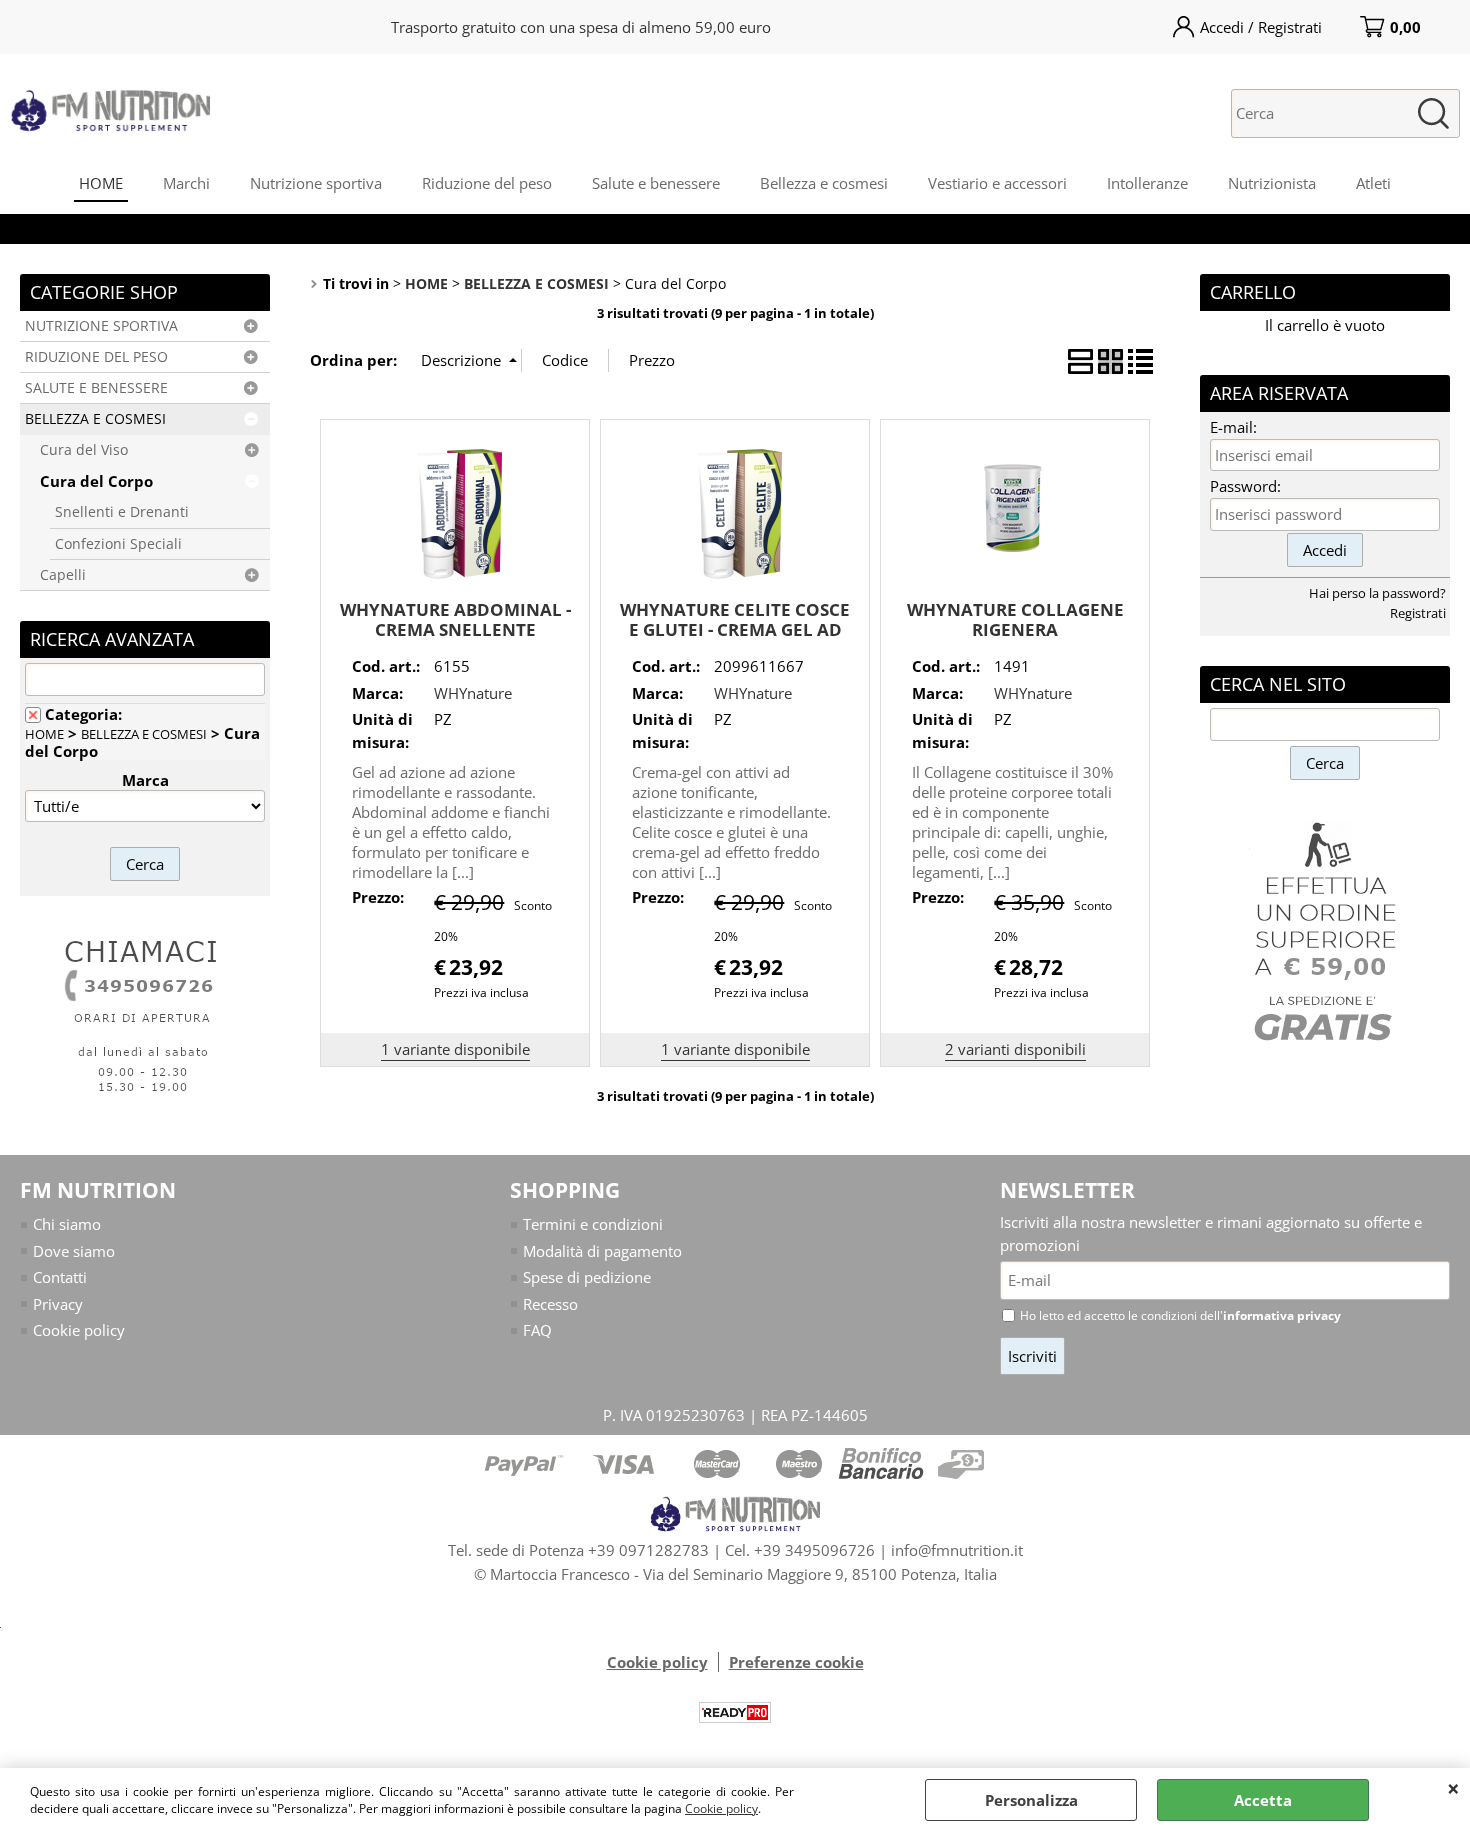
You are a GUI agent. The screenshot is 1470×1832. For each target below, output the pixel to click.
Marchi (186, 183)
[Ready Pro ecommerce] (735, 1712)
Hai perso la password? (1377, 593)
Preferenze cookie (796, 1662)
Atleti (1373, 183)
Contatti (60, 1277)
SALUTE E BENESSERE (96, 388)
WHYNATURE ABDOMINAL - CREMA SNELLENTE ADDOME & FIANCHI (455, 630)
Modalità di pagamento (602, 1251)
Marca (145, 780)
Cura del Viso (84, 450)
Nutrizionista (1272, 183)
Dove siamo (74, 1251)
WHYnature (473, 693)
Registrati (1418, 613)
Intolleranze (1147, 183)
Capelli (63, 575)
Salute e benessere (656, 183)
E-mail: (1233, 427)
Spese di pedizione (587, 1277)
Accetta (1263, 1800)
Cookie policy (721, 1808)
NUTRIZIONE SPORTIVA (101, 326)
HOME (101, 183)
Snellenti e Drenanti (122, 512)
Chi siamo (67, 1224)
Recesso (550, 1304)
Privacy (58, 1304)
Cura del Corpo (96, 481)
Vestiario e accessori (997, 183)
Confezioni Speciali (118, 544)
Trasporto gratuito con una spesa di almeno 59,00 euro (581, 27)
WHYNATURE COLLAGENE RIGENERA (1015, 620)
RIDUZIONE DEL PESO (96, 357)
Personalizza (1031, 1800)
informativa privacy (1282, 1315)
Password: (1245, 486)
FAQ (537, 1330)
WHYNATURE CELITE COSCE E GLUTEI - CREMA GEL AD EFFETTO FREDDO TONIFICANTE (735, 640)
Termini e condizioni (593, 1224)
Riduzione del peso (487, 183)
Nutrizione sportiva (316, 183)
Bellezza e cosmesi (824, 183)
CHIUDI (1453, 1788)
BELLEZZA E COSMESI (95, 419)
